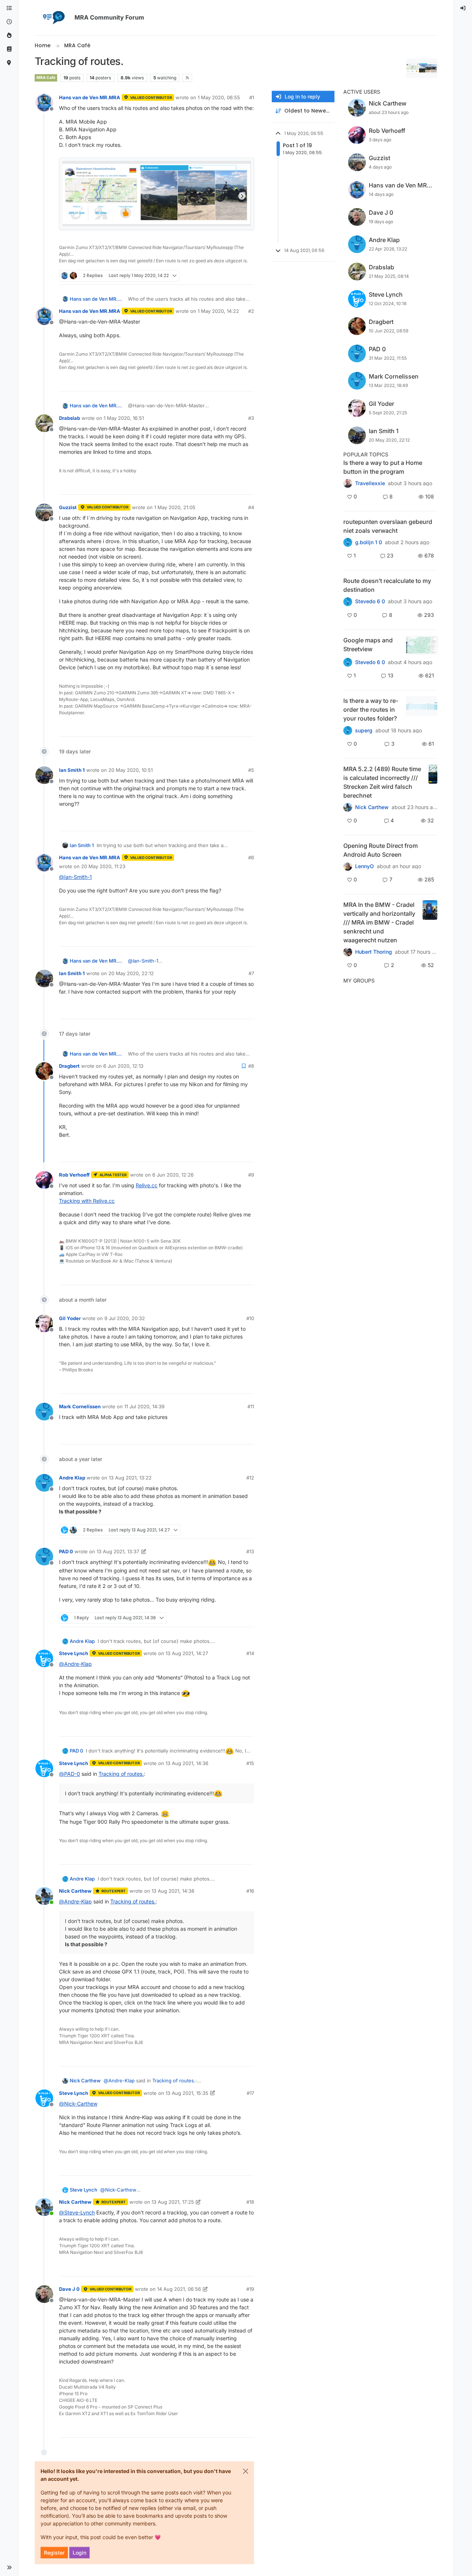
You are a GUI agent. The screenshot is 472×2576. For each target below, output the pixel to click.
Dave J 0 (69, 2289)
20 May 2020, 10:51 (131, 770)
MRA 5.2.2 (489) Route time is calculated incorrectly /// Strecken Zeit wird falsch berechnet (382, 782)
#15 (250, 1763)
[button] (9, 2568)
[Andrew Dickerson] (348, 866)
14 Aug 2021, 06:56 (179, 2289)
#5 (251, 770)
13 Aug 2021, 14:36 (187, 1763)
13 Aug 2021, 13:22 (130, 1478)
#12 (250, 1478)
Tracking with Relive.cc (87, 1201)
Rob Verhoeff (74, 1175)
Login (79, 2553)
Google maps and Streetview (368, 645)
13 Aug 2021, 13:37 (118, 1551)
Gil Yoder (70, 1318)
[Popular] (9, 36)
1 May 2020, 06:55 (219, 97)
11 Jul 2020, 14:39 (144, 1406)
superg (364, 731)
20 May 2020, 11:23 (103, 866)
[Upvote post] (222, 276)
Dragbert (69, 1066)
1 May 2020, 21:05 (175, 507)
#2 (251, 311)
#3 (251, 418)
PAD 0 (66, 1551)
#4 (251, 507)
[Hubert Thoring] (348, 807)
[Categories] (9, 8)
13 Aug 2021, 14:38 (173, 1891)
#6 (251, 857)
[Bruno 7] (348, 542)
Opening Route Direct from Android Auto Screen (381, 850)
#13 (250, 1551)
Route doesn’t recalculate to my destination (387, 585)
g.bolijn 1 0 (369, 542)
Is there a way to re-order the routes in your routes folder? (371, 709)
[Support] (9, 49)
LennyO (365, 866)
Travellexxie (370, 483)
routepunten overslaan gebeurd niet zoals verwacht (388, 526)
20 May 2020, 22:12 (131, 973)
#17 (250, 2093)
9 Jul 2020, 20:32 (125, 1318)
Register (54, 2553)
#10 (250, 1318)
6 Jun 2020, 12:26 (173, 1175)
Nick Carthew (75, 1891)
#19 (250, 2289)
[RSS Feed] (187, 78)
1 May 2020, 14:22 (218, 311)
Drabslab (70, 418)
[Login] (463, 8)
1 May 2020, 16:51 (124, 418)
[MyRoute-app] (9, 63)
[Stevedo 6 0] (348, 662)
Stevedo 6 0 (370, 601)
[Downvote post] (248, 276)
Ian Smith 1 (72, 770)
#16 (250, 1891)
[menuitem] (463, 8)
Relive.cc (147, 1185)
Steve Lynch (74, 1653)
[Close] (246, 2471)
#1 (252, 97)
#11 (251, 1406)
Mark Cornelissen (80, 1406)
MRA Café (46, 78)
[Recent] (9, 22)
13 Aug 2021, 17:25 (173, 2202)
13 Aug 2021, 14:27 (187, 1653)
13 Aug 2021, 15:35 (187, 2093)
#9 (251, 1175)
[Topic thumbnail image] (422, 645)
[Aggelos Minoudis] (348, 601)
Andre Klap (72, 1478)
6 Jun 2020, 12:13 (123, 1066)
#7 (251, 973)
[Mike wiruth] (348, 483)
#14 (250, 1653)
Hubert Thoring (374, 952)
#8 (251, 1066)
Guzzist (68, 507)
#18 (250, 2202)
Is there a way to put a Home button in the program (383, 467)
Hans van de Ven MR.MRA (90, 97)
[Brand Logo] (53, 18)
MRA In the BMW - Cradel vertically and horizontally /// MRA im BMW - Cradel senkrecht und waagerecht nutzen (379, 922)
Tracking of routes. (121, 1774)
